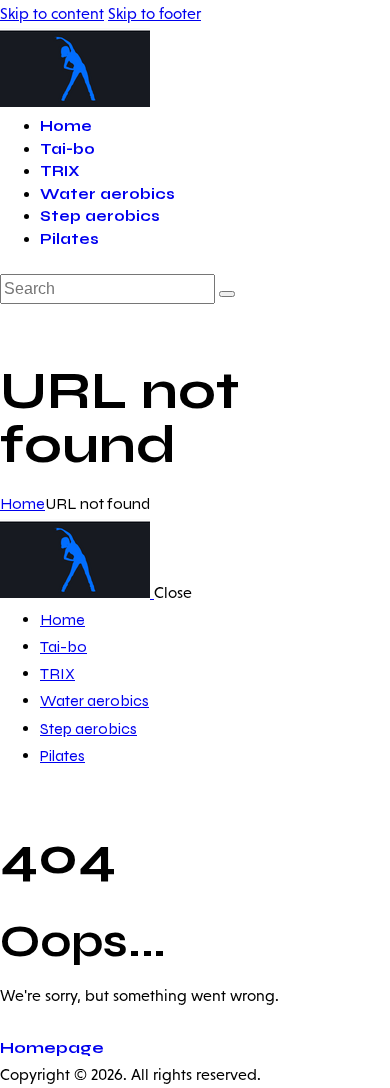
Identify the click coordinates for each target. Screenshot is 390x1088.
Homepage (52, 1047)
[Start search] (227, 294)
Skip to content (52, 13)
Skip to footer (154, 13)
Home (22, 503)
